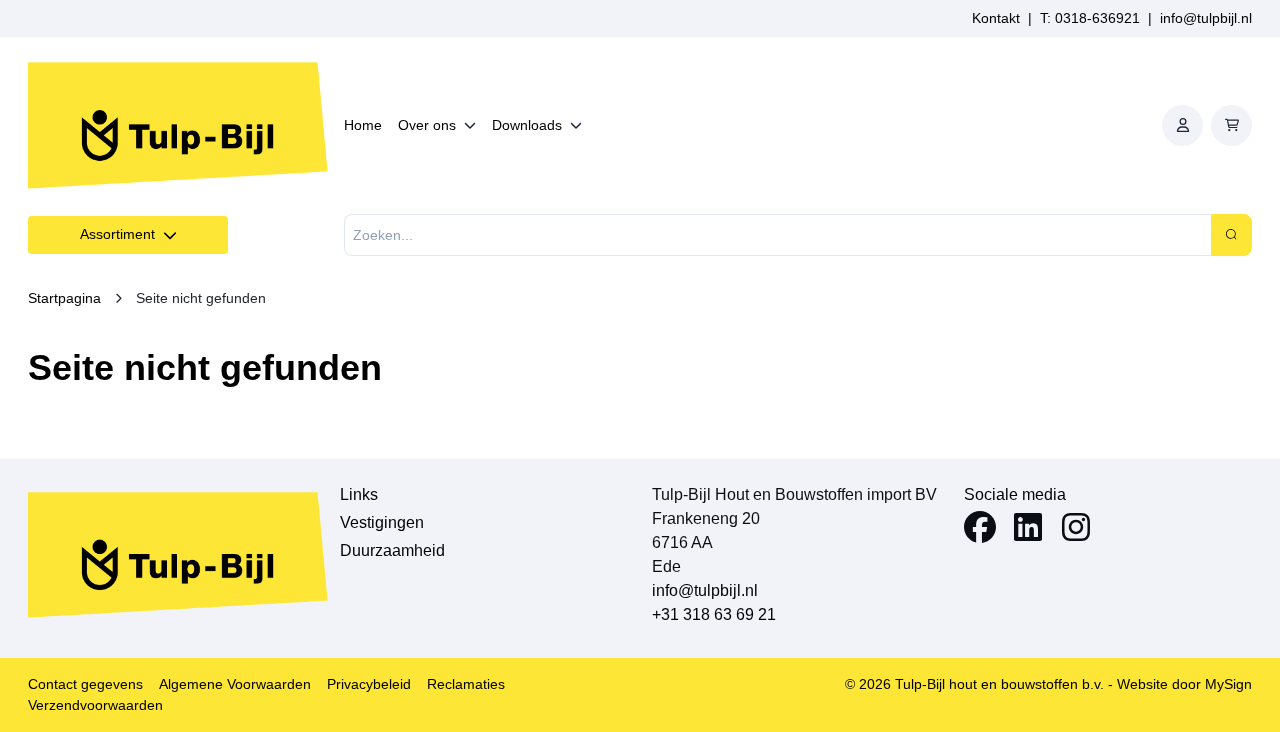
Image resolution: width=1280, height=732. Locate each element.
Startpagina (64, 298)
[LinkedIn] (1028, 530)
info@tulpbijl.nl (1206, 18)
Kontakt (996, 18)
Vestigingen (382, 522)
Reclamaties (466, 684)
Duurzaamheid (392, 550)
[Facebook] (980, 530)
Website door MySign (1184, 684)
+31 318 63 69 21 (714, 614)
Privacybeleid (369, 684)
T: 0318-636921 (1090, 18)
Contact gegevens (85, 684)
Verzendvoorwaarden (95, 705)
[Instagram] (1076, 530)
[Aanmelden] (1182, 125)
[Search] (1231, 235)
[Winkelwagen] (1231, 125)
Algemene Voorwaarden (235, 684)
